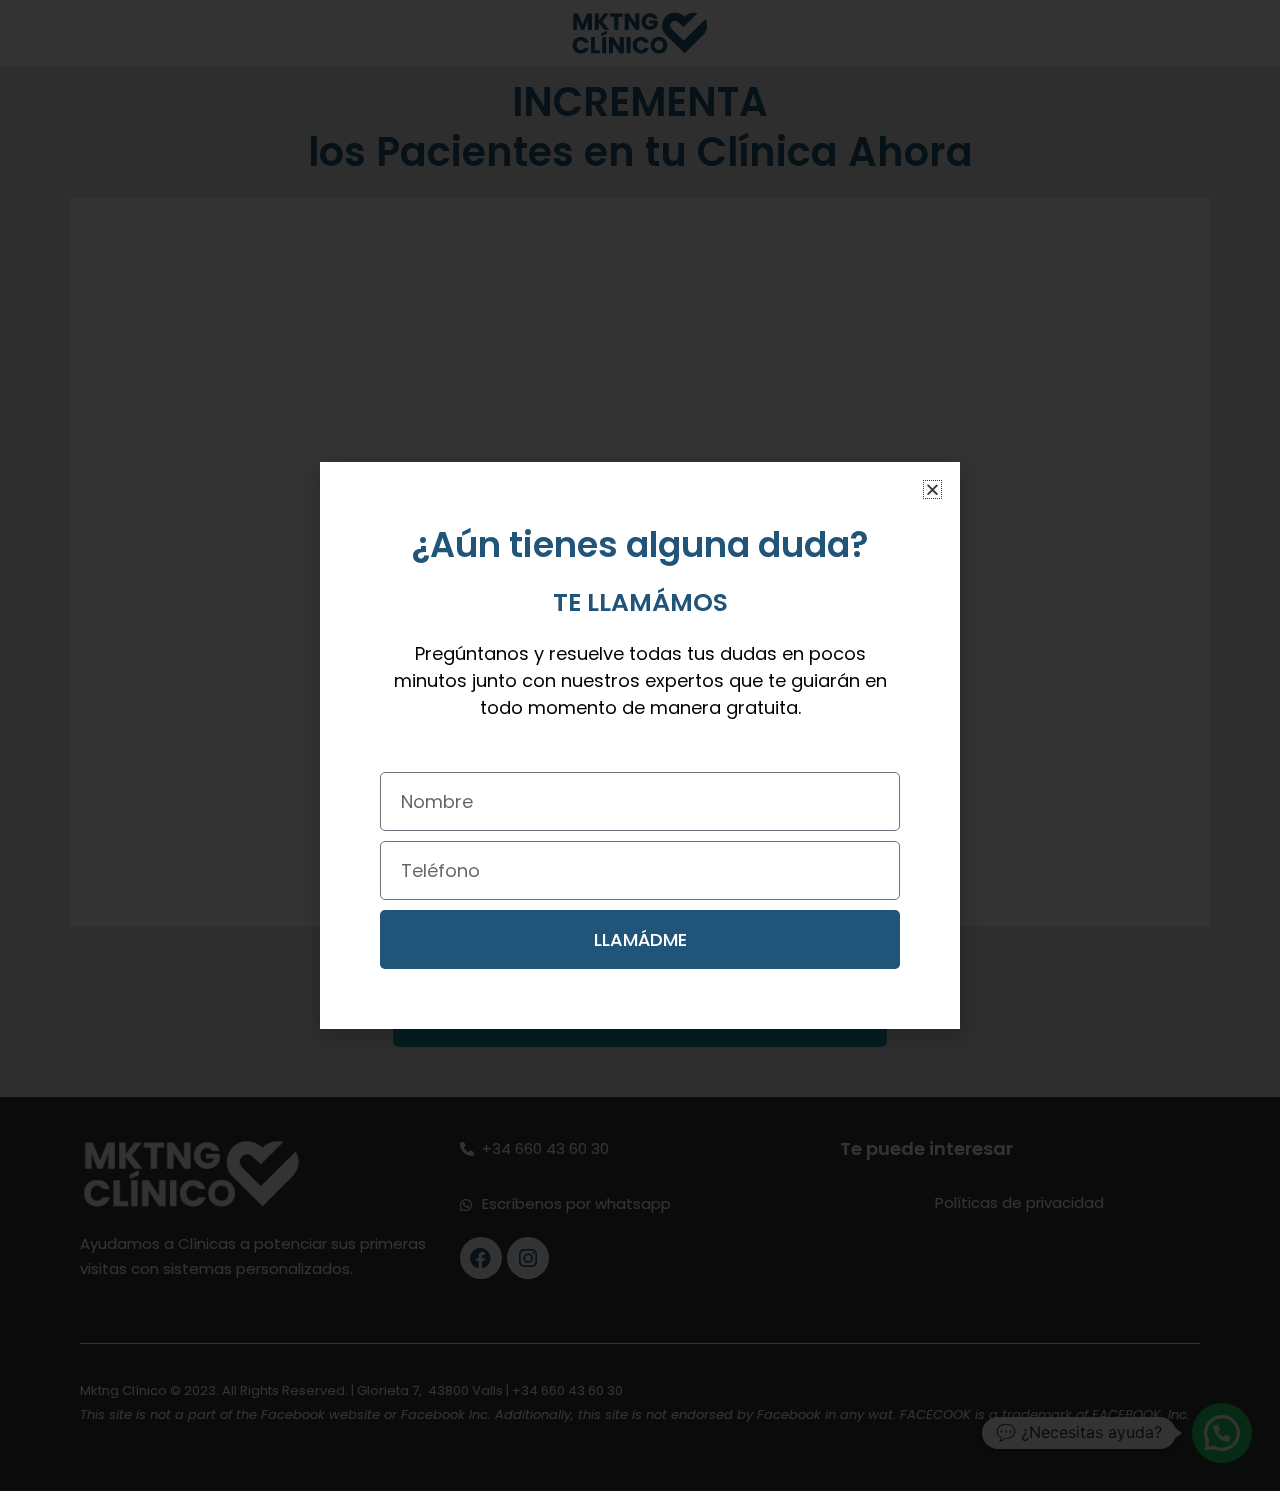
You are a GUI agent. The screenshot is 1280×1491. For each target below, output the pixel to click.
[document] (640, 745)
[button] (932, 489)
